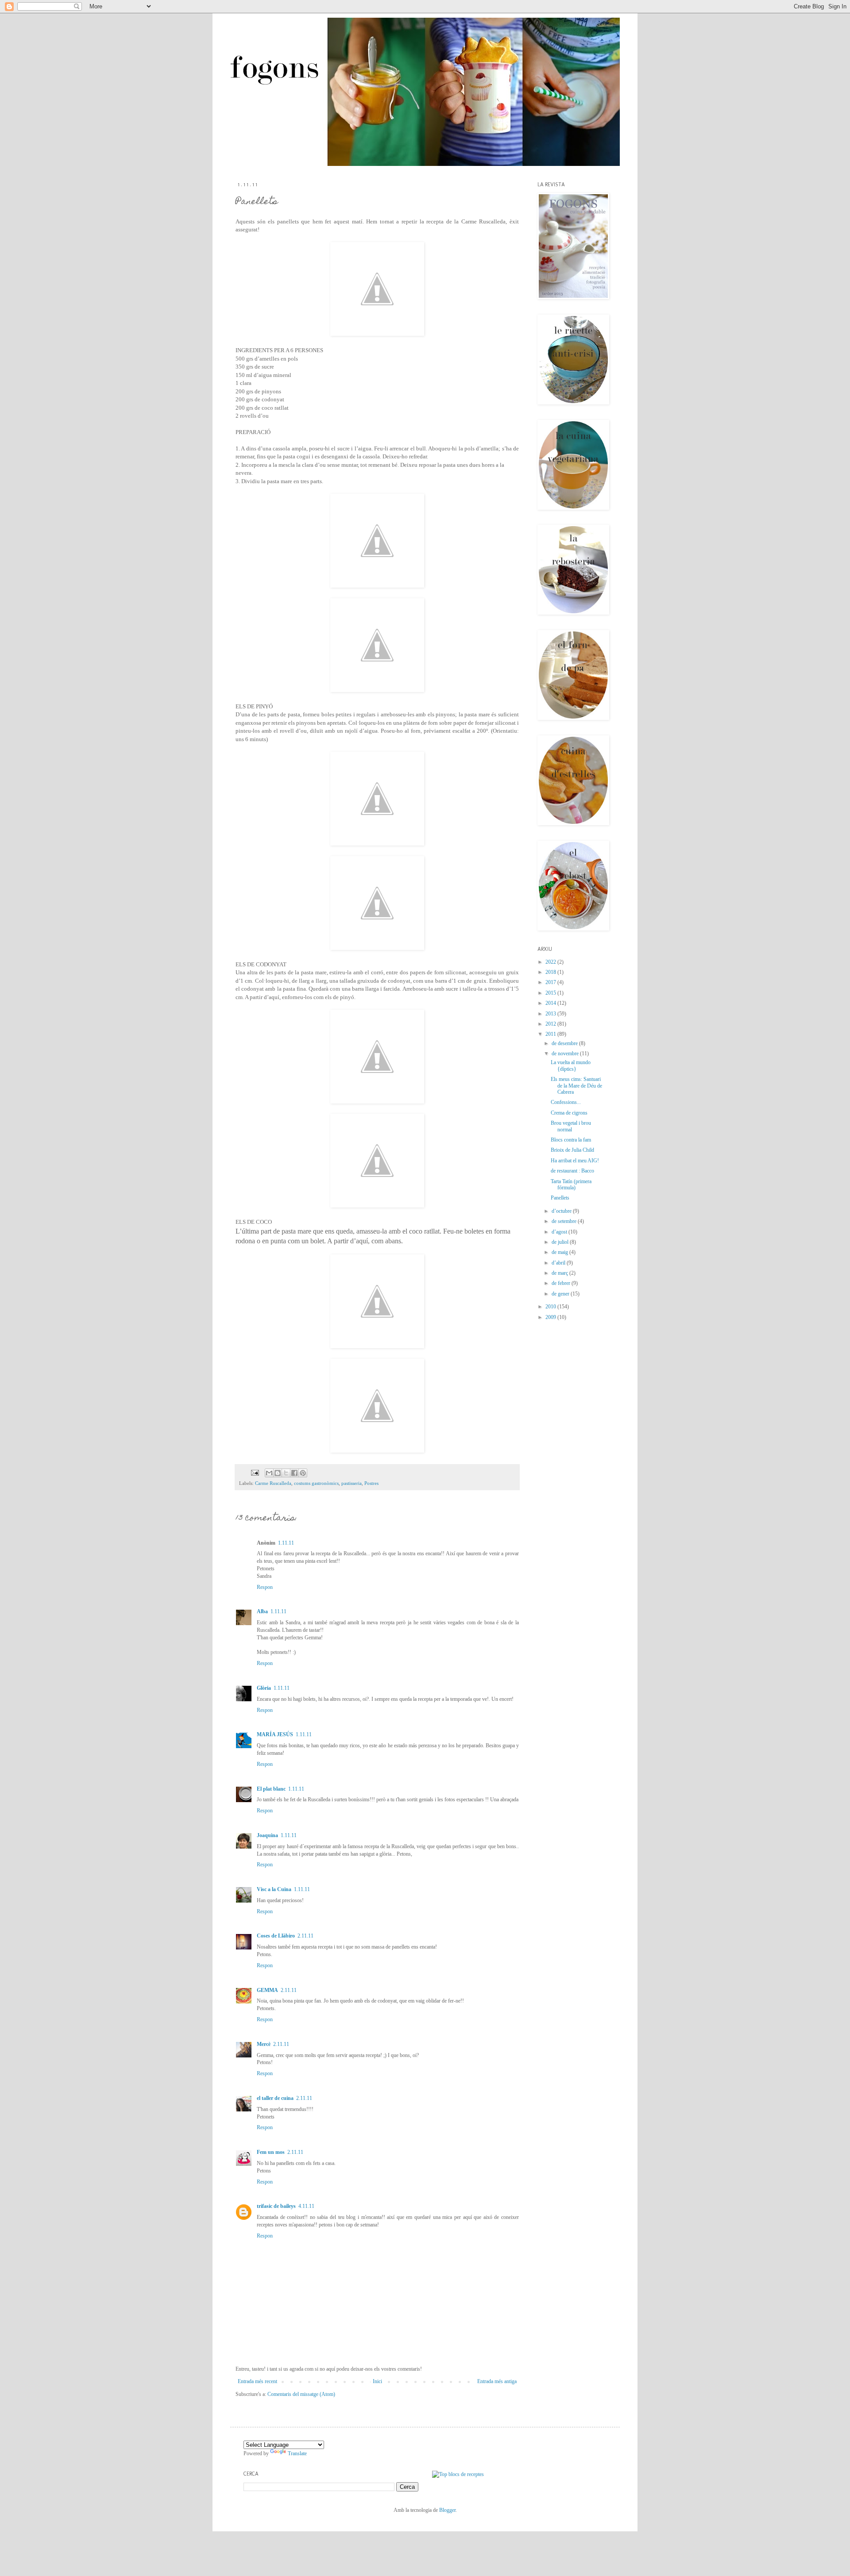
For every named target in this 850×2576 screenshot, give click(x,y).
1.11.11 (286, 1543)
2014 (551, 1003)
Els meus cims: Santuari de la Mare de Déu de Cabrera (576, 1086)
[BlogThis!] (278, 1473)
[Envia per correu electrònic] (269, 1473)
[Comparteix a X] (286, 1473)
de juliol (561, 1242)
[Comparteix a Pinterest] (303, 1473)
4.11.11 (306, 2206)
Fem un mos (271, 2152)
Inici (377, 2381)
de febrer (562, 1283)
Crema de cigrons (569, 1113)
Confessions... (566, 1102)
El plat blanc (271, 1789)
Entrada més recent (257, 2381)
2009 (551, 1317)
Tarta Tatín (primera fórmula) (571, 1184)
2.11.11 (305, 1936)
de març (560, 1273)
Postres (371, 1483)
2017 (551, 982)
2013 (551, 1014)
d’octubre (562, 1211)
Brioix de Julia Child (572, 1150)
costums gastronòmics (316, 1483)
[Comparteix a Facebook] (294, 1473)
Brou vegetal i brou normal (571, 1126)
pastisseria (352, 1483)
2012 (551, 1024)
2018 (551, 972)
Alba (262, 1611)
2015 (551, 993)
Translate (297, 2453)
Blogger (447, 2510)
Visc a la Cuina (274, 1889)
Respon (265, 1587)
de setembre (565, 1221)
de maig (560, 1252)
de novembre (566, 1053)
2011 (551, 1034)
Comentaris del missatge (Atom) (301, 2394)
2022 (551, 962)
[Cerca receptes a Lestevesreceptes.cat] (458, 2474)
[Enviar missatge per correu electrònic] (255, 1472)
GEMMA (267, 1990)
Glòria (264, 1688)
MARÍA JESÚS (275, 1734)
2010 (551, 1307)
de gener (561, 1294)
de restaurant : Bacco (572, 1171)
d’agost (560, 1232)
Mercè (264, 2044)
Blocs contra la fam (571, 1140)
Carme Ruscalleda (273, 1483)
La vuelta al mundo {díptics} (571, 1065)
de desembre (565, 1043)
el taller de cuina (275, 2098)
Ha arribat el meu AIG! (575, 1161)
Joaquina (267, 1835)
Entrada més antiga (497, 2381)
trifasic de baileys (276, 2206)
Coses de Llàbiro (276, 1936)
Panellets (560, 1198)
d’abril (559, 1263)
